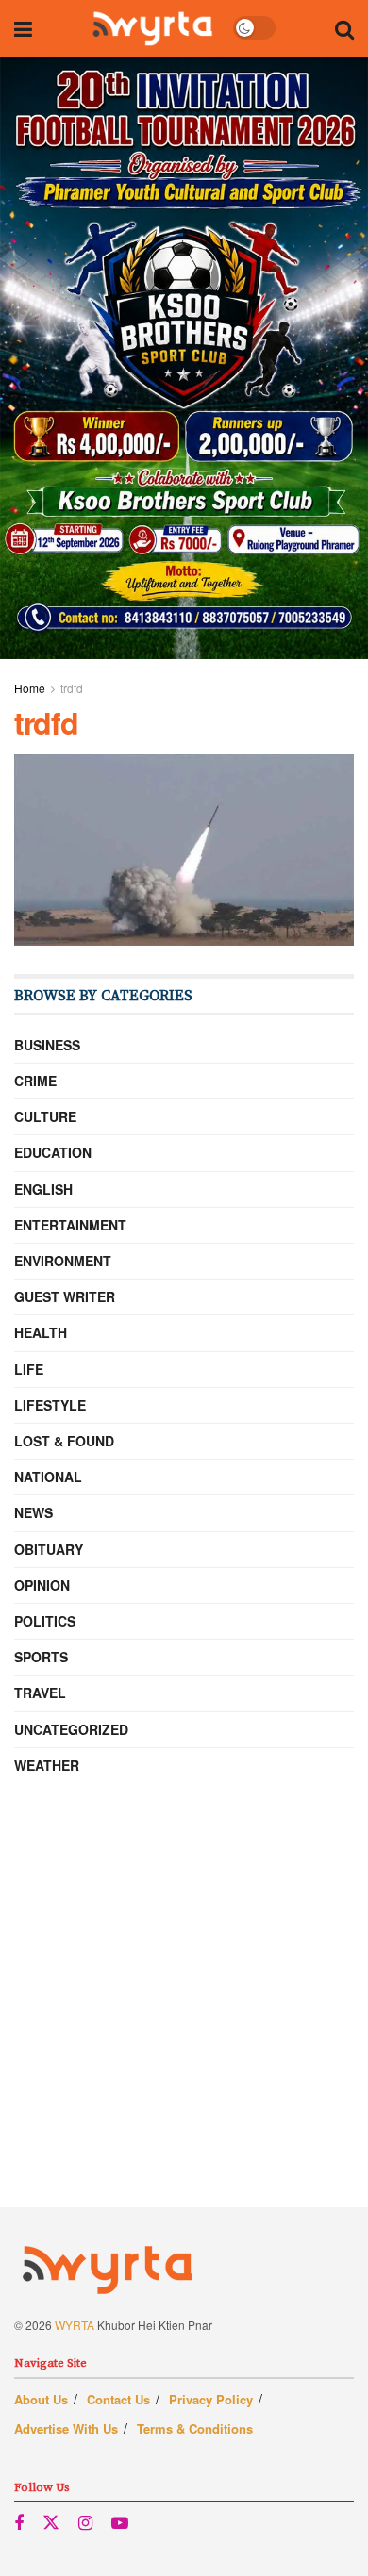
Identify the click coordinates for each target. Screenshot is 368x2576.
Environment (63, 1261)
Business (47, 1045)
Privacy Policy (211, 2399)
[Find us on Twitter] (51, 2523)
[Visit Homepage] (152, 28)
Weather (47, 1765)
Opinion (42, 1585)
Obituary (49, 1549)
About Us (41, 2399)
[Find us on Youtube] (120, 2523)
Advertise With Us (66, 2428)
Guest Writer (65, 1296)
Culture (45, 1116)
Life (29, 1369)
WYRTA (75, 2325)
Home (30, 688)
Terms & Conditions (195, 2428)
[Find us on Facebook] (19, 2523)
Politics (45, 1621)
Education (53, 1152)
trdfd (72, 688)
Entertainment (70, 1225)
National (48, 1477)
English (43, 1189)
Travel (40, 1693)
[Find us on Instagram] (85, 2523)
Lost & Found (64, 1441)
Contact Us (118, 2399)
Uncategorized (71, 1729)
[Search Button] (344, 28)
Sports (41, 1657)
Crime (35, 1081)
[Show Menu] (23, 28)
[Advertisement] (184, 2023)
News (33, 1512)
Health (41, 1332)
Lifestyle (50, 1405)
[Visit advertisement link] (184, 358)
